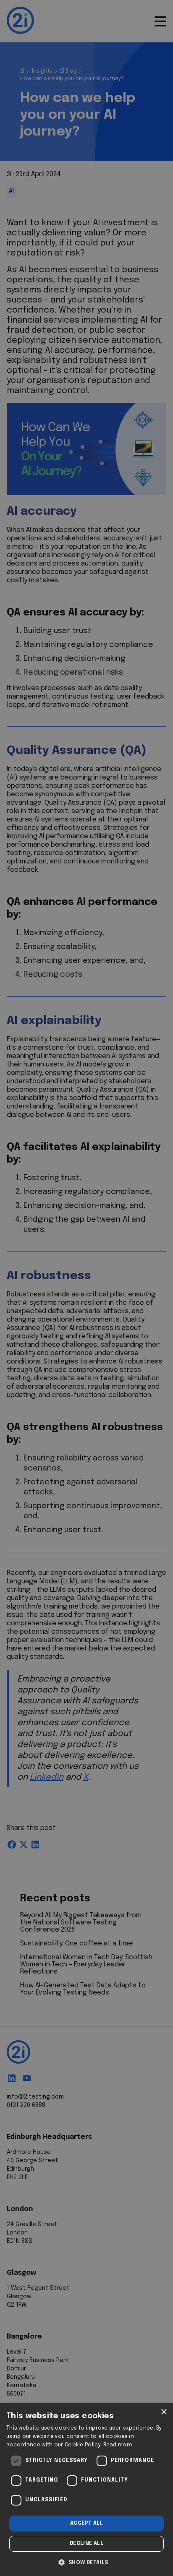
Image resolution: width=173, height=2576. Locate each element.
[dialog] (86, 2490)
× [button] (164, 2412)
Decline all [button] (86, 2544)
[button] (86, 2562)
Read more (118, 2445)
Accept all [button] (86, 2524)
